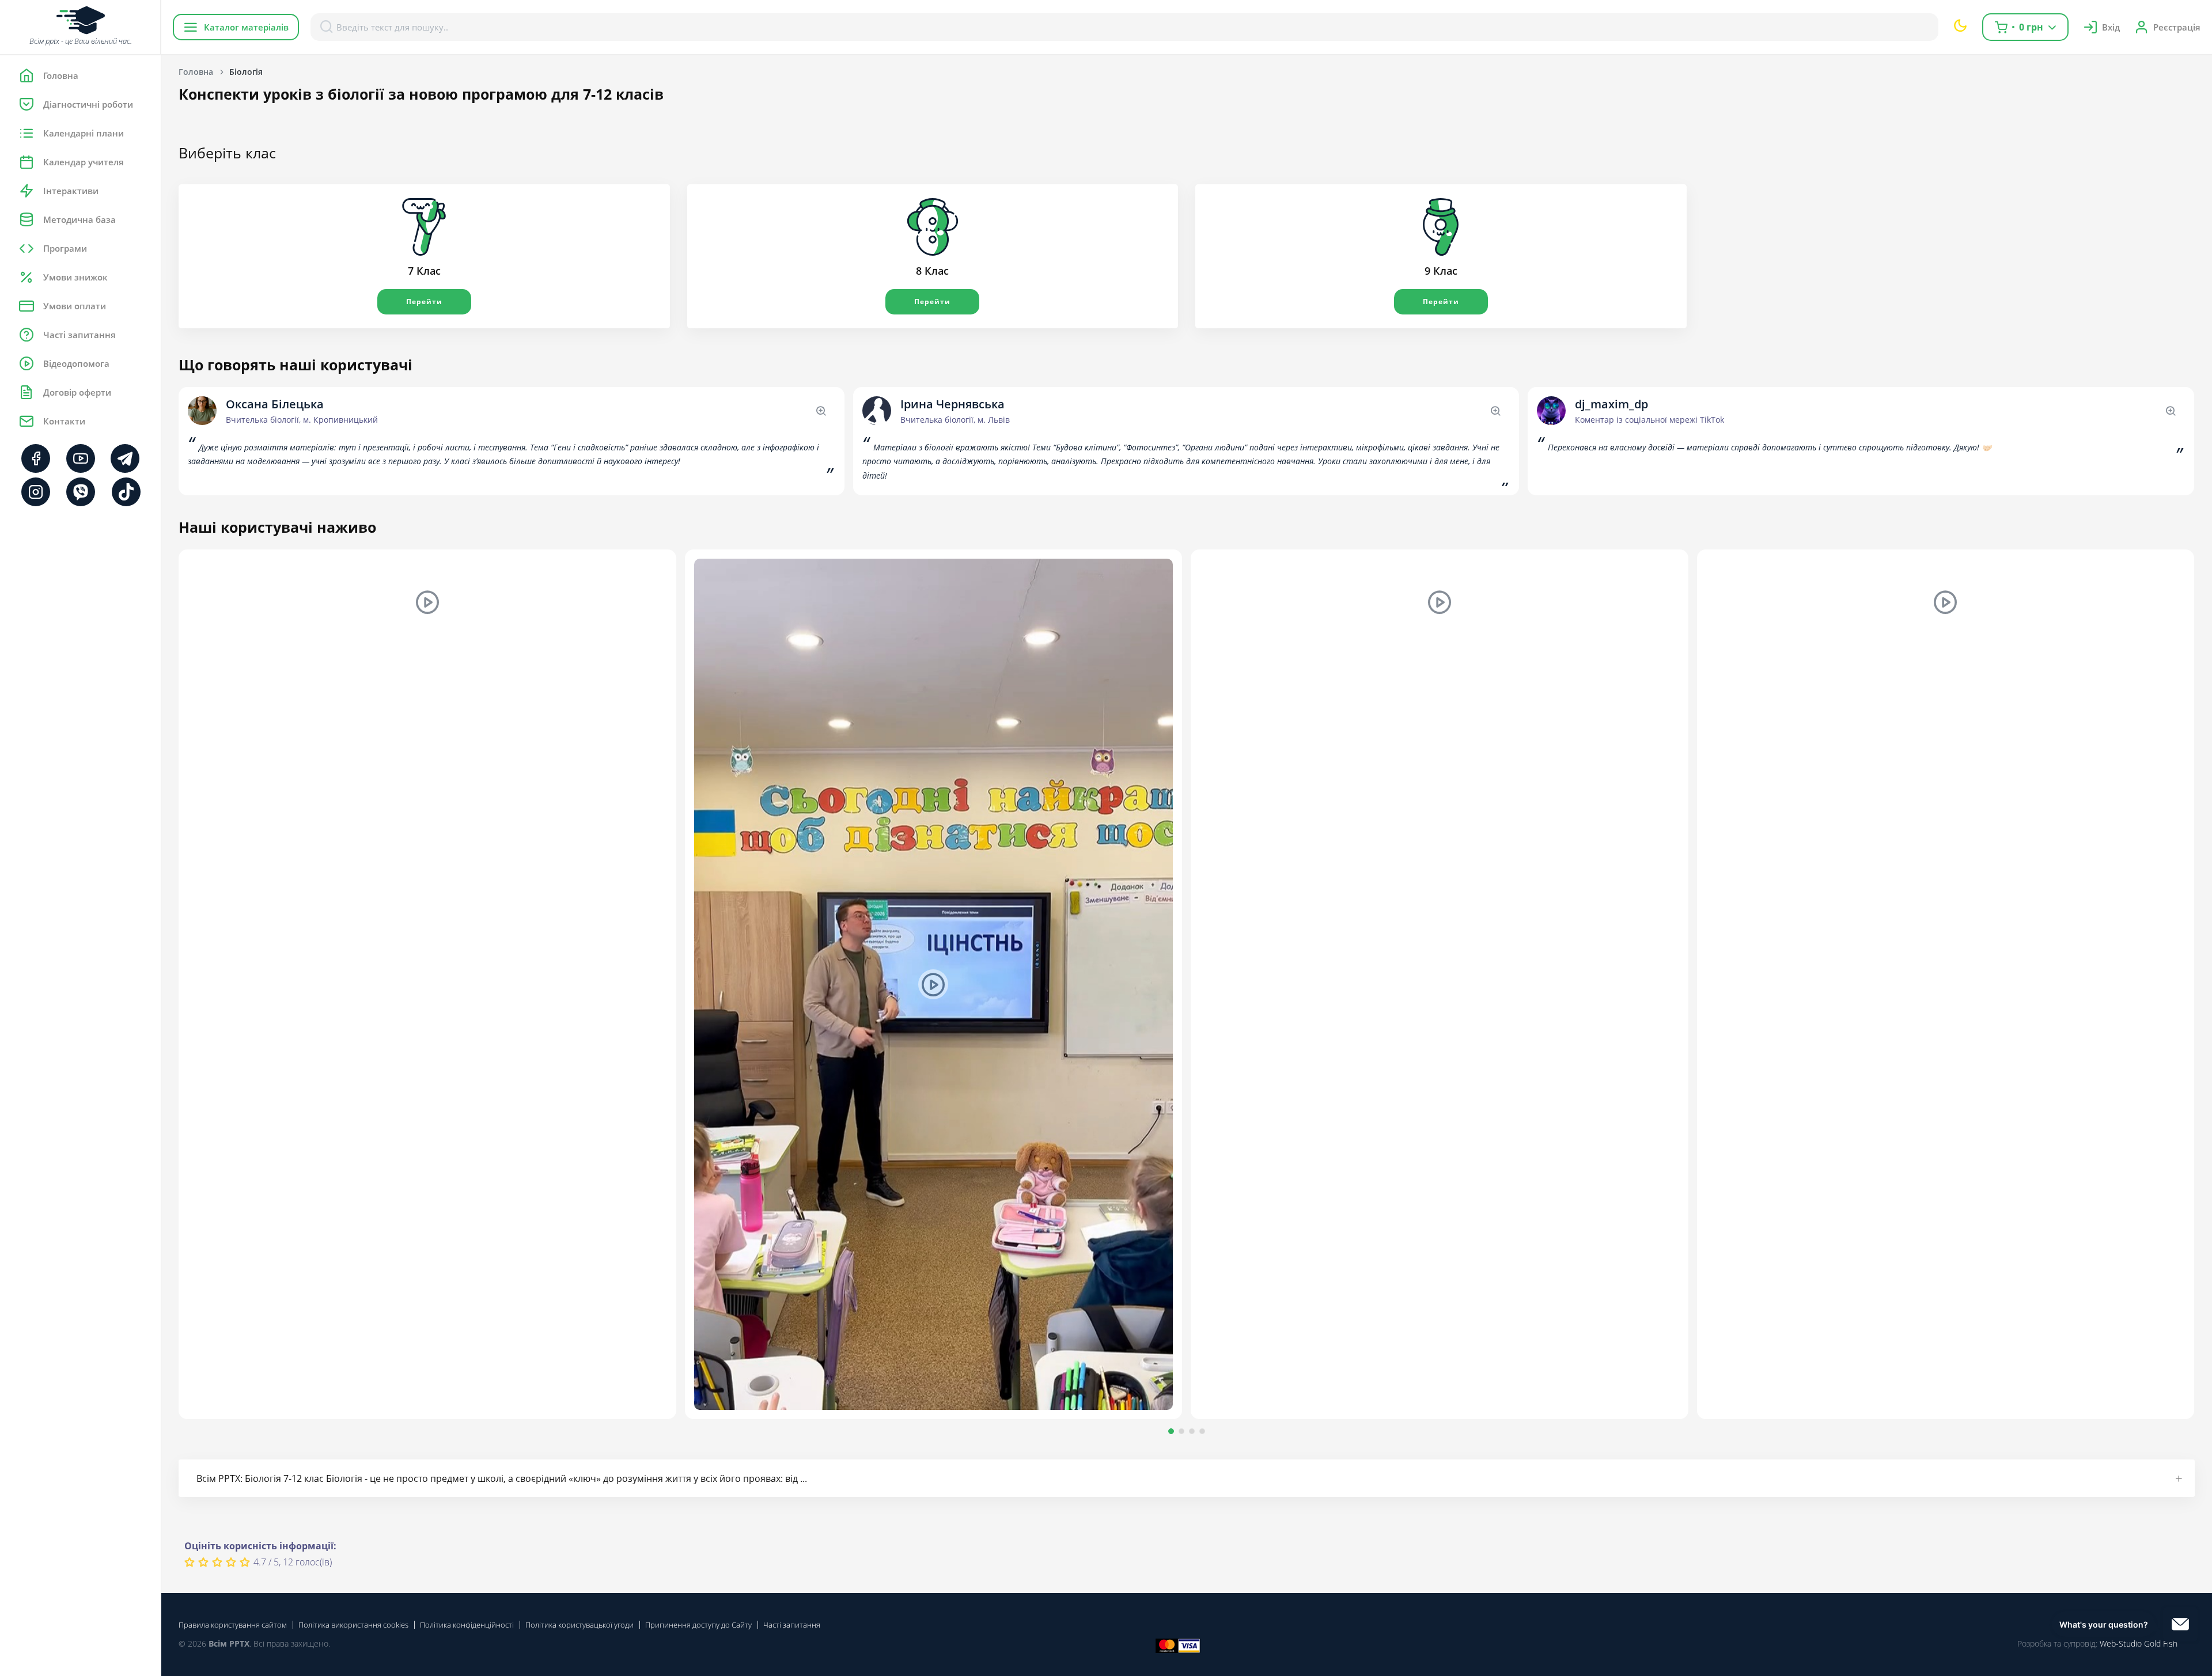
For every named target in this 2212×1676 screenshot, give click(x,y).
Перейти (424, 302)
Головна (196, 72)
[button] (1171, 1431)
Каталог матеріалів (246, 27)
